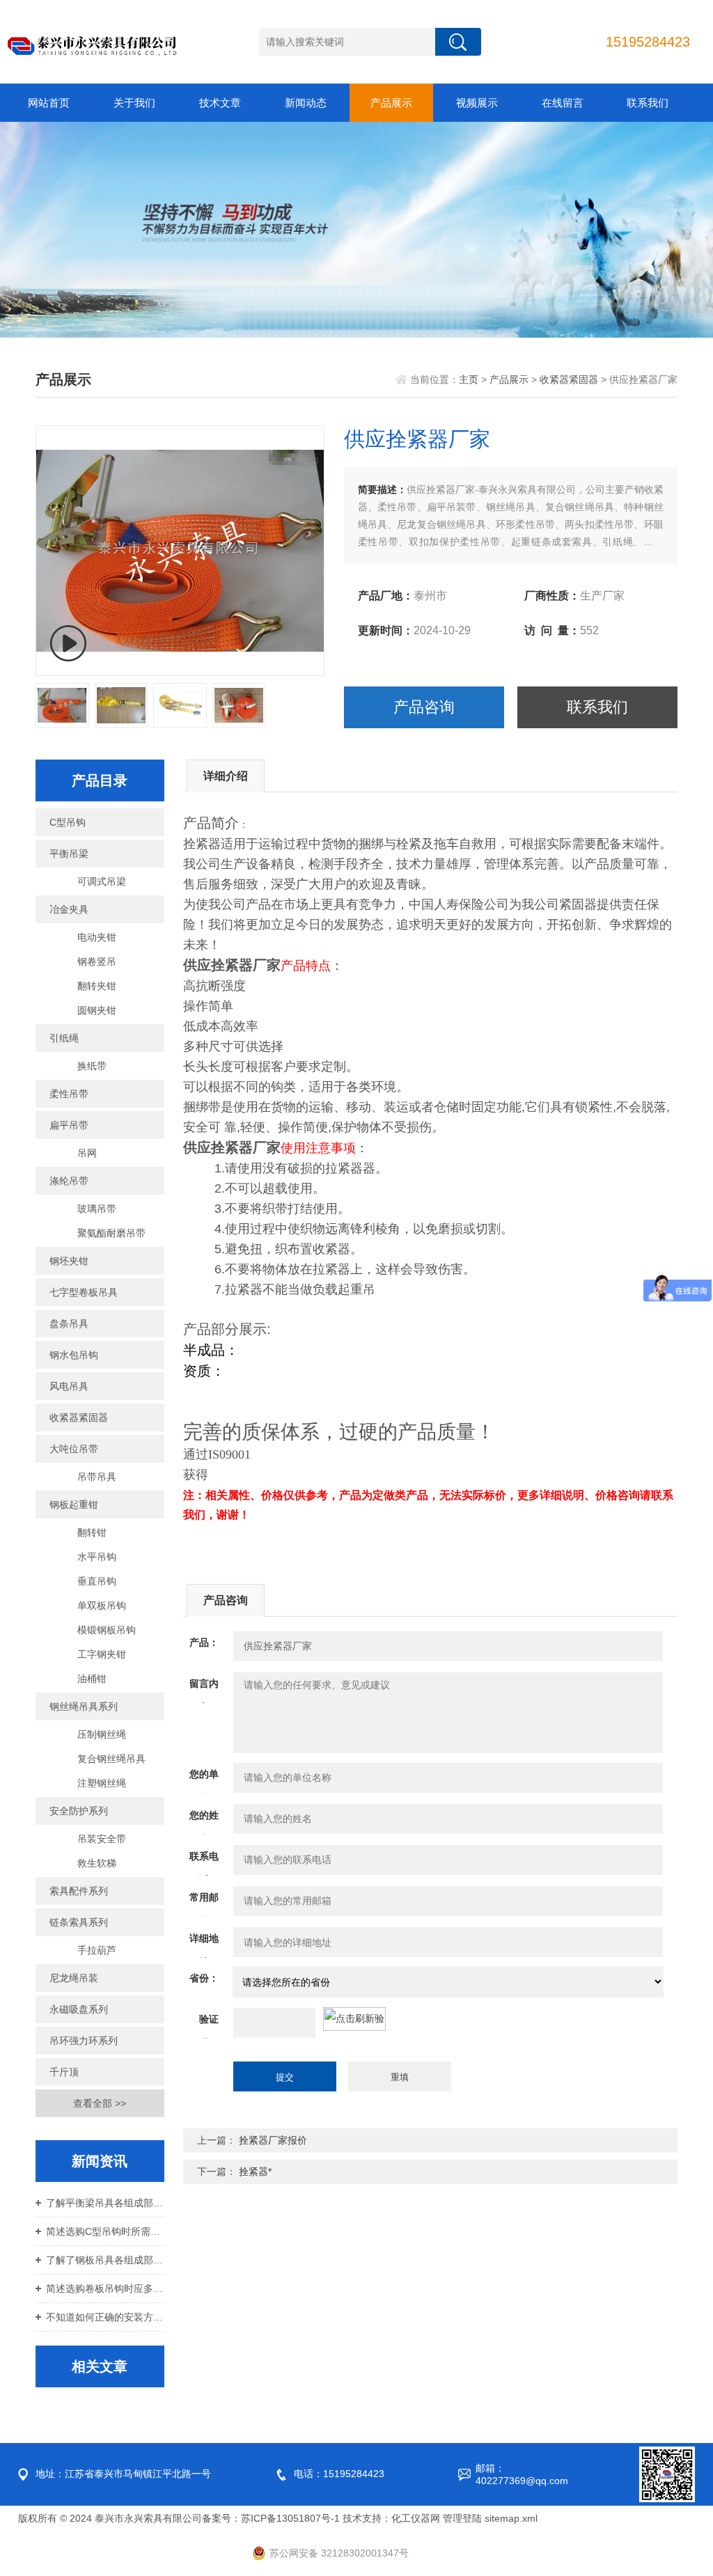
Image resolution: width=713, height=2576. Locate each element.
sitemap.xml (511, 2518)
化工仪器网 (416, 2518)
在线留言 (563, 103)
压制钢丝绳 (102, 1734)
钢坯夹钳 (69, 1261)
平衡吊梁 (69, 854)
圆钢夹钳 (97, 1010)
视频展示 (477, 103)
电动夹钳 (97, 937)
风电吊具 (69, 1386)
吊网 (87, 1153)
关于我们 (134, 103)
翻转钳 (92, 1532)
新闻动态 (306, 103)
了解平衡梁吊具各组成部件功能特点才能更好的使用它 (105, 2203)
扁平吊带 (69, 1125)
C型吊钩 (68, 822)
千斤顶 (64, 2072)
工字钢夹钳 (102, 1654)
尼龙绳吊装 (74, 1978)
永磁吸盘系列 (79, 2009)
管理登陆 (462, 2518)
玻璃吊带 (97, 1209)
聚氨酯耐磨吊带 (111, 1233)
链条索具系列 (79, 1922)
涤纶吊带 (69, 1181)
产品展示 (391, 103)
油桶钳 (92, 1679)
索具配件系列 (79, 1891)
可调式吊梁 (102, 881)
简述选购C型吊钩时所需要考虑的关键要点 (105, 2231)
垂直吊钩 (97, 1581)
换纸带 (92, 1066)
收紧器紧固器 (569, 379)
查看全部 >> (100, 2103)
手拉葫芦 (97, 1950)
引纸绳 (64, 1038)
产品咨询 (424, 707)
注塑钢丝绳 (102, 1783)
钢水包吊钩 (74, 1355)
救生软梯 (97, 1863)
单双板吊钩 (102, 1605)
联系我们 (648, 103)
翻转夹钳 (97, 986)
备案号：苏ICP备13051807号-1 (271, 2518)
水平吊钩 (97, 1557)
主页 (469, 379)
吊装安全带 (102, 1839)
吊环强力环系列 (84, 2041)
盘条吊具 (69, 1324)
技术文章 (220, 103)
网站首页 (49, 103)
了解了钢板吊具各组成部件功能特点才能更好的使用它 (105, 2260)
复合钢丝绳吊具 (111, 1759)
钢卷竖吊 (97, 961)
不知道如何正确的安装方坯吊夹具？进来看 (105, 2317)
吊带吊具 (97, 1477)
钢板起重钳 (74, 1505)
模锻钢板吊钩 (107, 1630)
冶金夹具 (69, 909)
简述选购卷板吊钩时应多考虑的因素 (105, 2288)
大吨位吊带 (74, 1449)
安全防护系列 (79, 1811)
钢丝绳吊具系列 (84, 1706)
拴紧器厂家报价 (273, 2140)
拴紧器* (255, 2171)
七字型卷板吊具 (84, 1292)
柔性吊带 (69, 1094)
